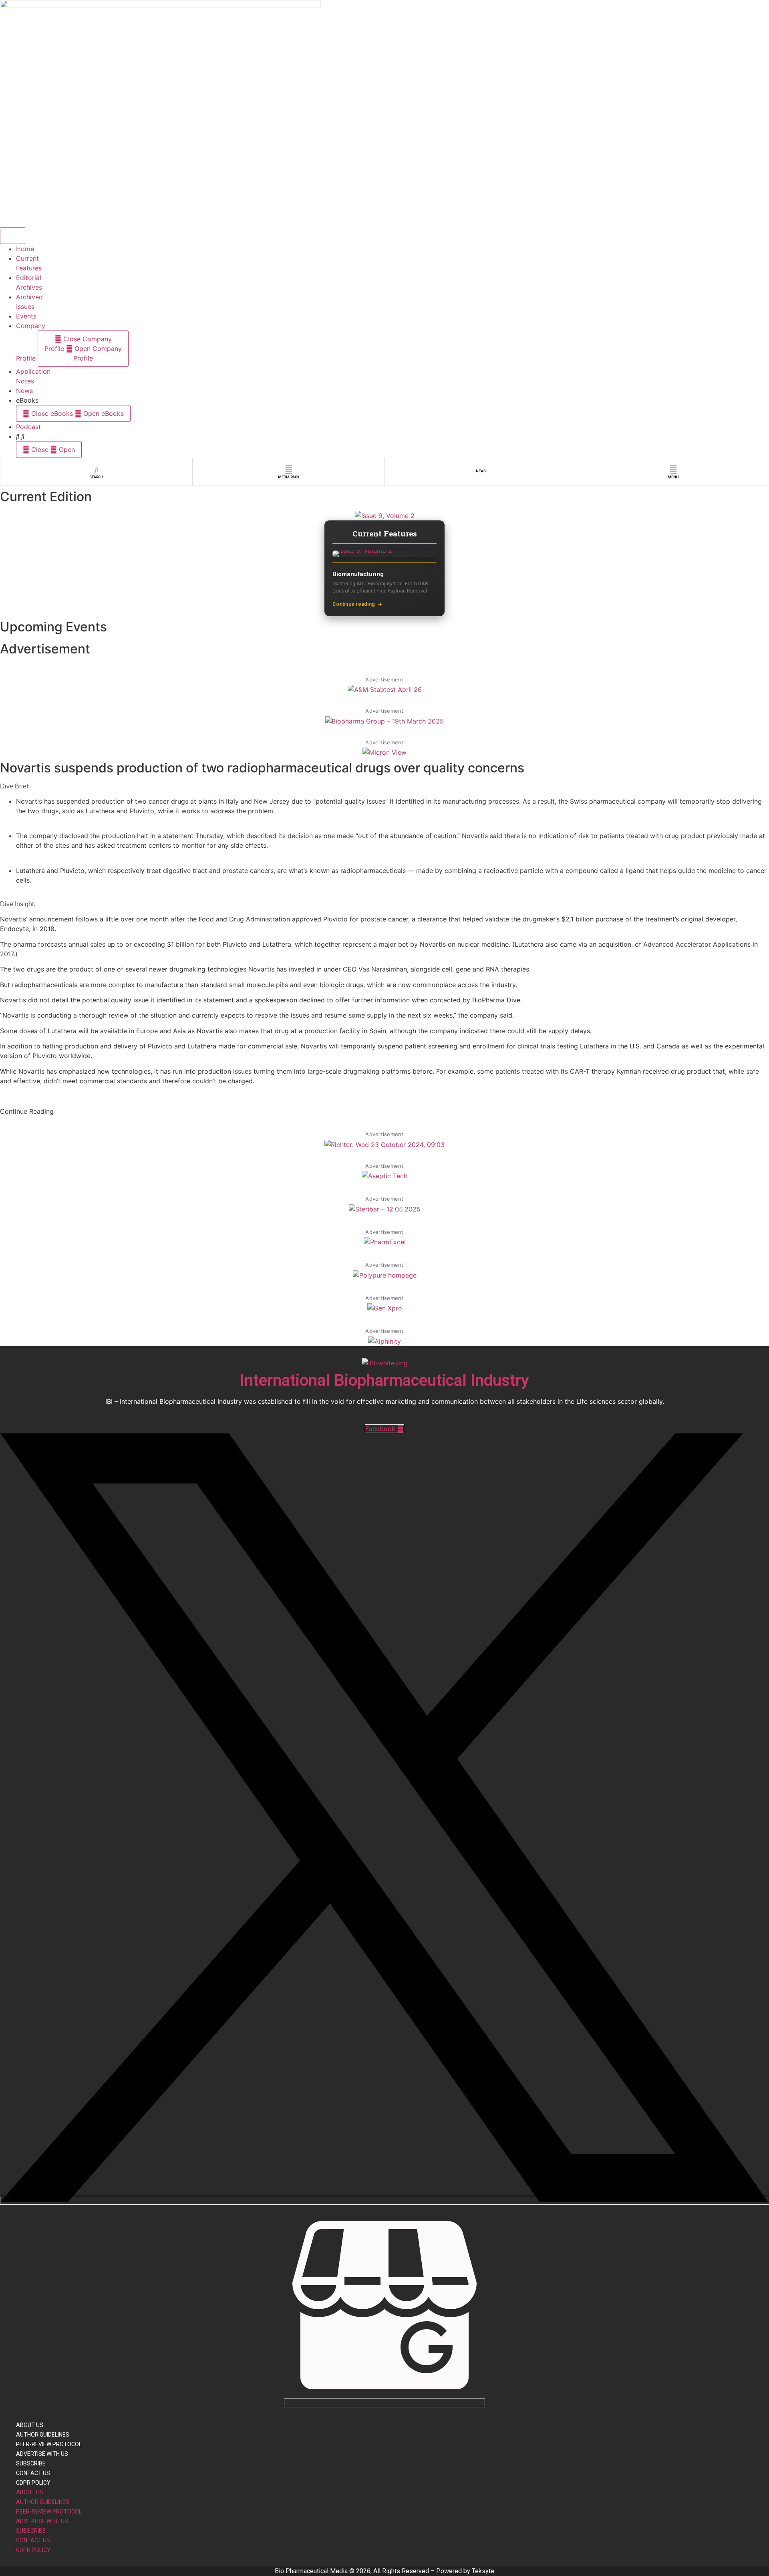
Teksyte (483, 2571)
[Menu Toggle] (13, 236)
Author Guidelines (43, 2435)
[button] (27, 1111)
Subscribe (31, 2463)
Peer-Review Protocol (49, 2444)
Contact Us (33, 2473)
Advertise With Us (42, 2454)
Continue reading (354, 604)
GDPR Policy (33, 2483)
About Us (30, 2425)
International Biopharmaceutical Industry (384, 1380)
